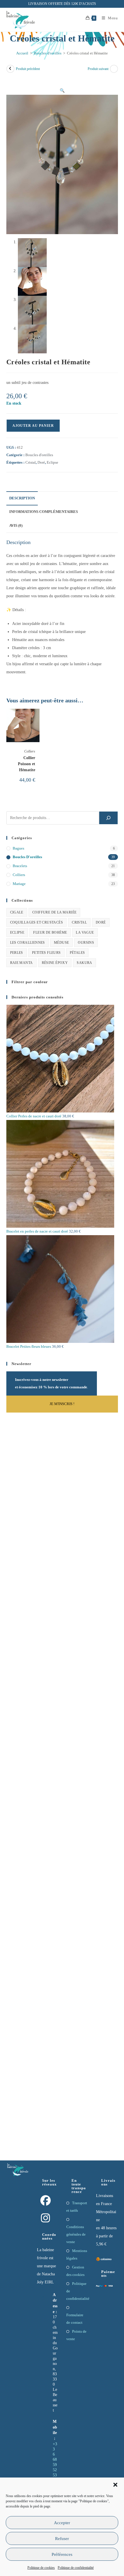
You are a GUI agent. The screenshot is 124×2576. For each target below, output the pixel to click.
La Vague (85, 932)
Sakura (84, 963)
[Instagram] (46, 2218)
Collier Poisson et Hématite (27, 764)
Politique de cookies (41, 2568)
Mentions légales (77, 2254)
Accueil (22, 53)
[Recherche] (108, 818)
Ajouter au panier (33, 426)
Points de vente (76, 2335)
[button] (115, 2485)
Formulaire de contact (75, 2319)
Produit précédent (28, 69)
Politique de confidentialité (76, 2568)
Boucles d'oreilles (48, 53)
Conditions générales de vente (76, 2234)
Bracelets (20, 866)
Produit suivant (98, 69)
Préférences (62, 2554)
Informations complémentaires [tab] (44, 512)
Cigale (17, 912)
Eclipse (52, 462)
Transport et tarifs (77, 2207)
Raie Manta (21, 963)
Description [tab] (22, 498)
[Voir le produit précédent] (10, 69)
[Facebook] (46, 2201)
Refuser (62, 2539)
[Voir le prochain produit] (114, 69)
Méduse (61, 943)
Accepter (62, 2523)
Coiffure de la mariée (54, 912)
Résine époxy (55, 963)
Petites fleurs (46, 953)
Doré (41, 462)
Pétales (77, 953)
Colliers (30, 751)
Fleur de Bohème (50, 932)
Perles (17, 953)
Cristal (31, 462)
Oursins (86, 943)
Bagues (18, 848)
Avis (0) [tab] (16, 526)
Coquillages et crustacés (37, 922)
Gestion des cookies (75, 2271)
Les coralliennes (28, 943)
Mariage (19, 884)
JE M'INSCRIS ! (62, 1404)
